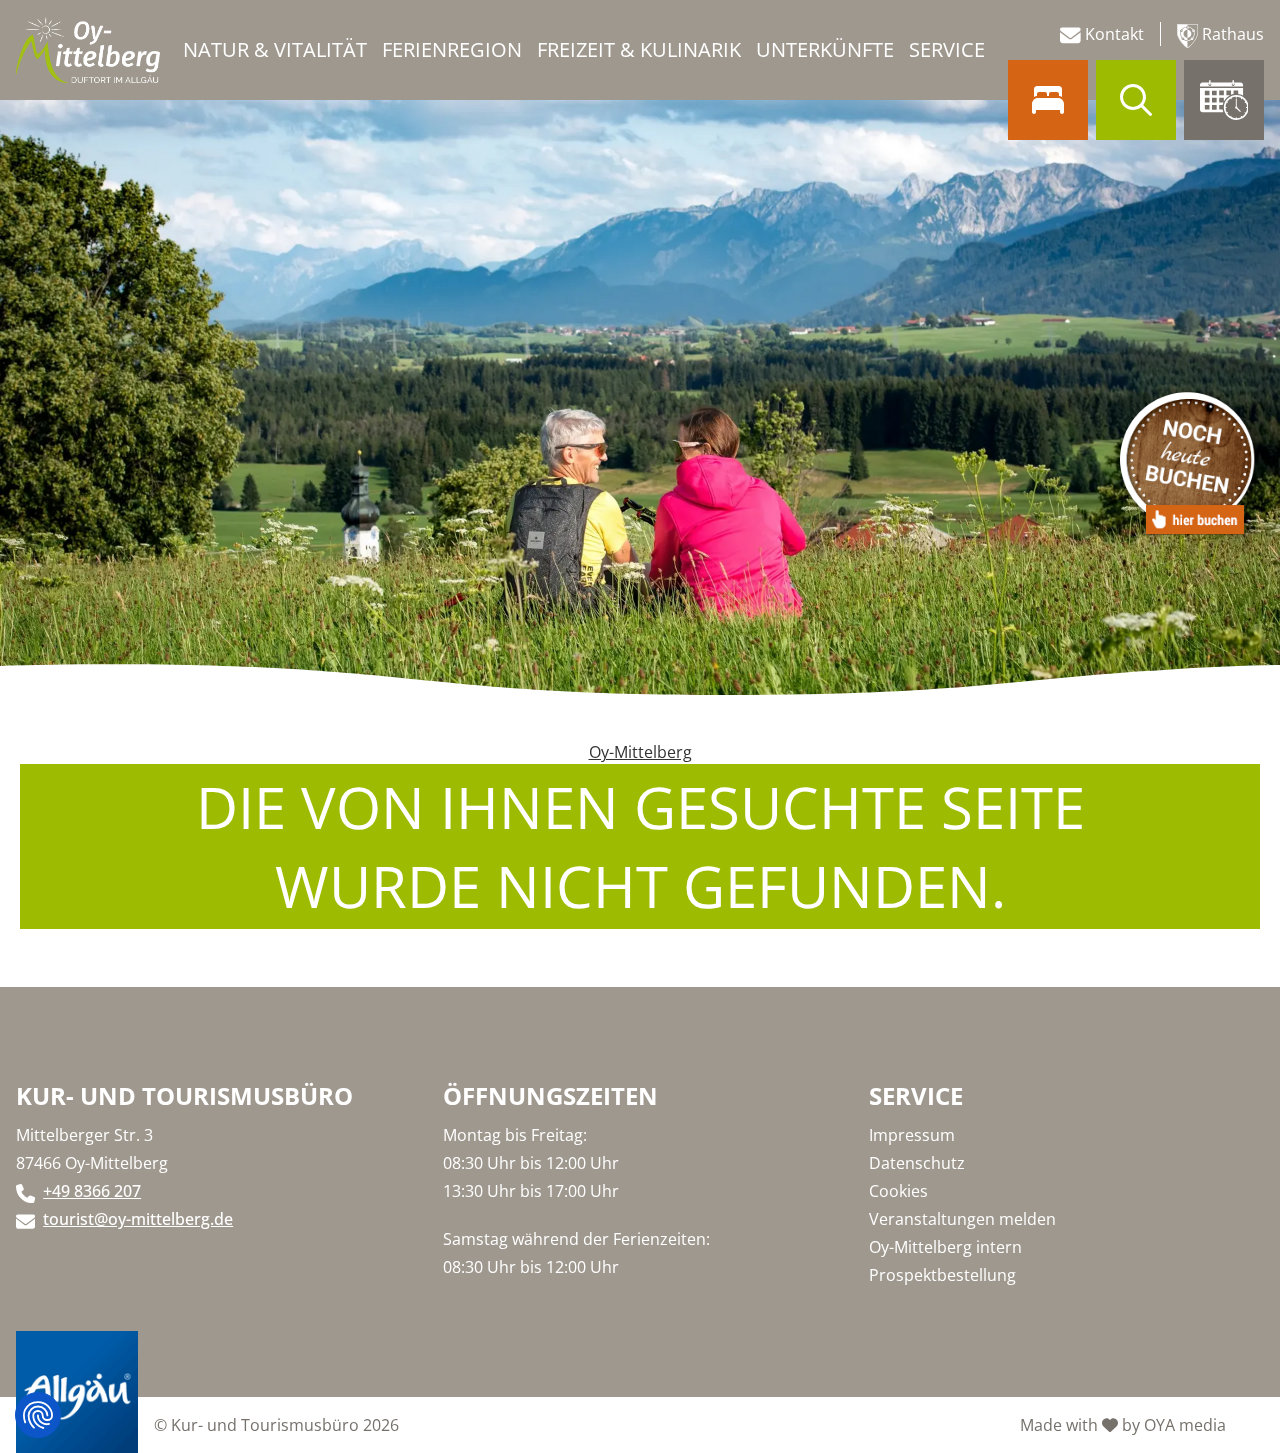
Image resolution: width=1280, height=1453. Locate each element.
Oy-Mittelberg (640, 752)
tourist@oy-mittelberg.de (138, 1219)
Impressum (912, 1135)
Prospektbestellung (942, 1275)
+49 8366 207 (92, 1191)
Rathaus (1231, 34)
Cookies (898, 1191)
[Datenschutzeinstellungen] (38, 1415)
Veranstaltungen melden (962, 1219)
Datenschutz (917, 1163)
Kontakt (1112, 34)
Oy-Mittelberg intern (945, 1247)
